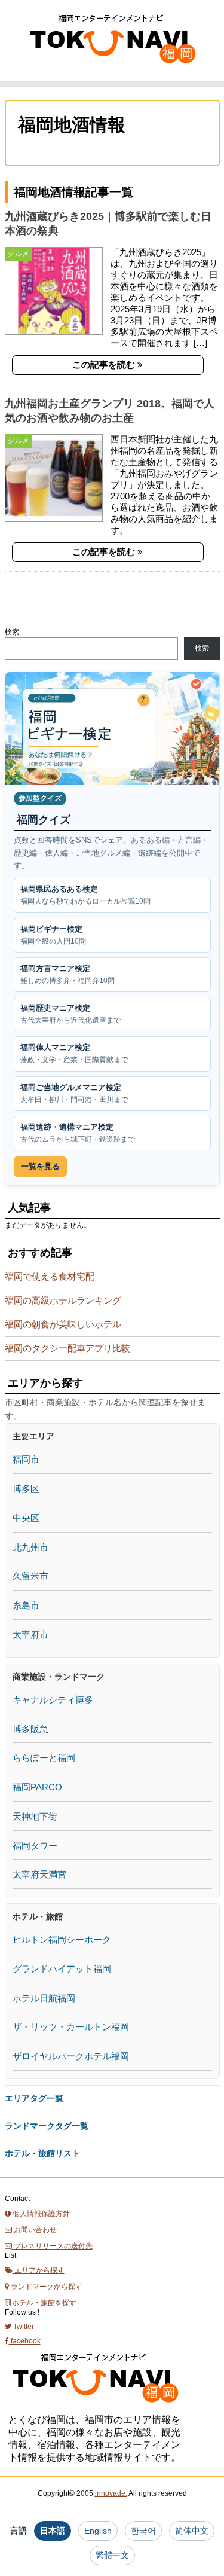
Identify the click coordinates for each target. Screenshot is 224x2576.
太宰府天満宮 (39, 1874)
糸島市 (26, 1605)
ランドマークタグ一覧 (47, 2126)
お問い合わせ (34, 2230)
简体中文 (192, 2531)
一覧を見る (40, 1166)
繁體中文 (112, 2555)
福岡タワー (35, 1846)
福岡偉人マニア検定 (74, 1053)
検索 (12, 632)
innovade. (111, 2493)
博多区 (26, 1489)
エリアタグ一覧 (34, 2098)
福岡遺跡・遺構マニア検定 (78, 1133)
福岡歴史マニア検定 (70, 1014)
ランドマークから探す (46, 2287)
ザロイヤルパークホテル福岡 (71, 2056)
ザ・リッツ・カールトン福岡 (71, 2027)
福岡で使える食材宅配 (50, 1276)
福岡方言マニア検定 (67, 974)
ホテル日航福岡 (44, 1998)
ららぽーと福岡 (44, 1758)
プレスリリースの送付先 (52, 2246)
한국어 (143, 2531)
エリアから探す (39, 2270)
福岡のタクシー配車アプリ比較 (67, 1348)
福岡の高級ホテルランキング (63, 1300)
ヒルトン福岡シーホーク (62, 1939)
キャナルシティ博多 (53, 1700)
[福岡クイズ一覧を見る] (112, 728)
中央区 (26, 1518)
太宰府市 (30, 1635)
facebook (25, 2341)
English (98, 2531)
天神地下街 (35, 1816)
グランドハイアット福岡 (62, 1969)
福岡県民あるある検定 (85, 895)
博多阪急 (30, 1729)
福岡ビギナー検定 (53, 935)
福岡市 (26, 1459)
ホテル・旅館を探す (43, 2303)
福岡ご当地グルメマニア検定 (74, 1093)
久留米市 (30, 1576)
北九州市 (30, 1547)
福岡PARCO (37, 1787)
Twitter (23, 2327)
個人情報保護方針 (40, 2214)
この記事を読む (105, 364)
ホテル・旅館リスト (42, 2153)
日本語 (53, 2531)
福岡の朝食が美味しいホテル (63, 1324)
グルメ (19, 254)
